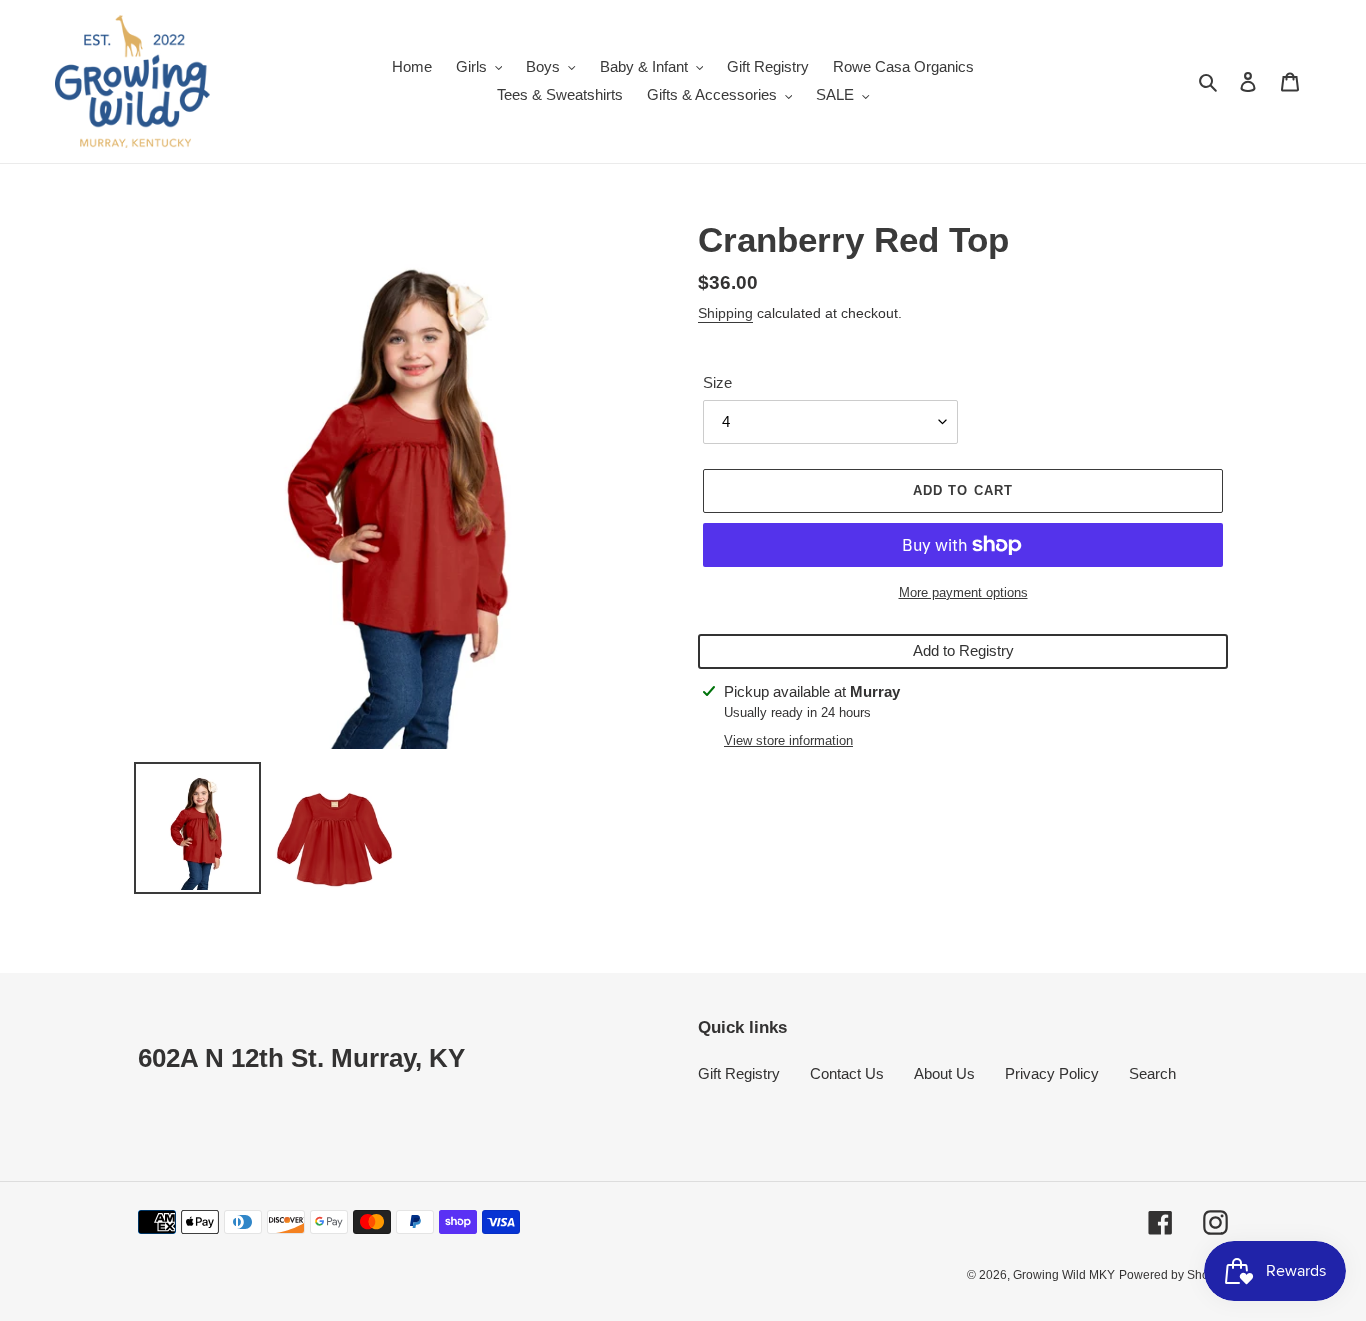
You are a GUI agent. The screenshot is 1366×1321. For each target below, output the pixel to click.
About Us (944, 1073)
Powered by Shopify (1173, 1275)
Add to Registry (963, 650)
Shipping (725, 313)
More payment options (963, 592)
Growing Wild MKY (1064, 1275)
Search (1152, 1073)
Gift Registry (739, 1073)
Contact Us (847, 1073)
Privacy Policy (1052, 1073)
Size (717, 382)
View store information (788, 740)
